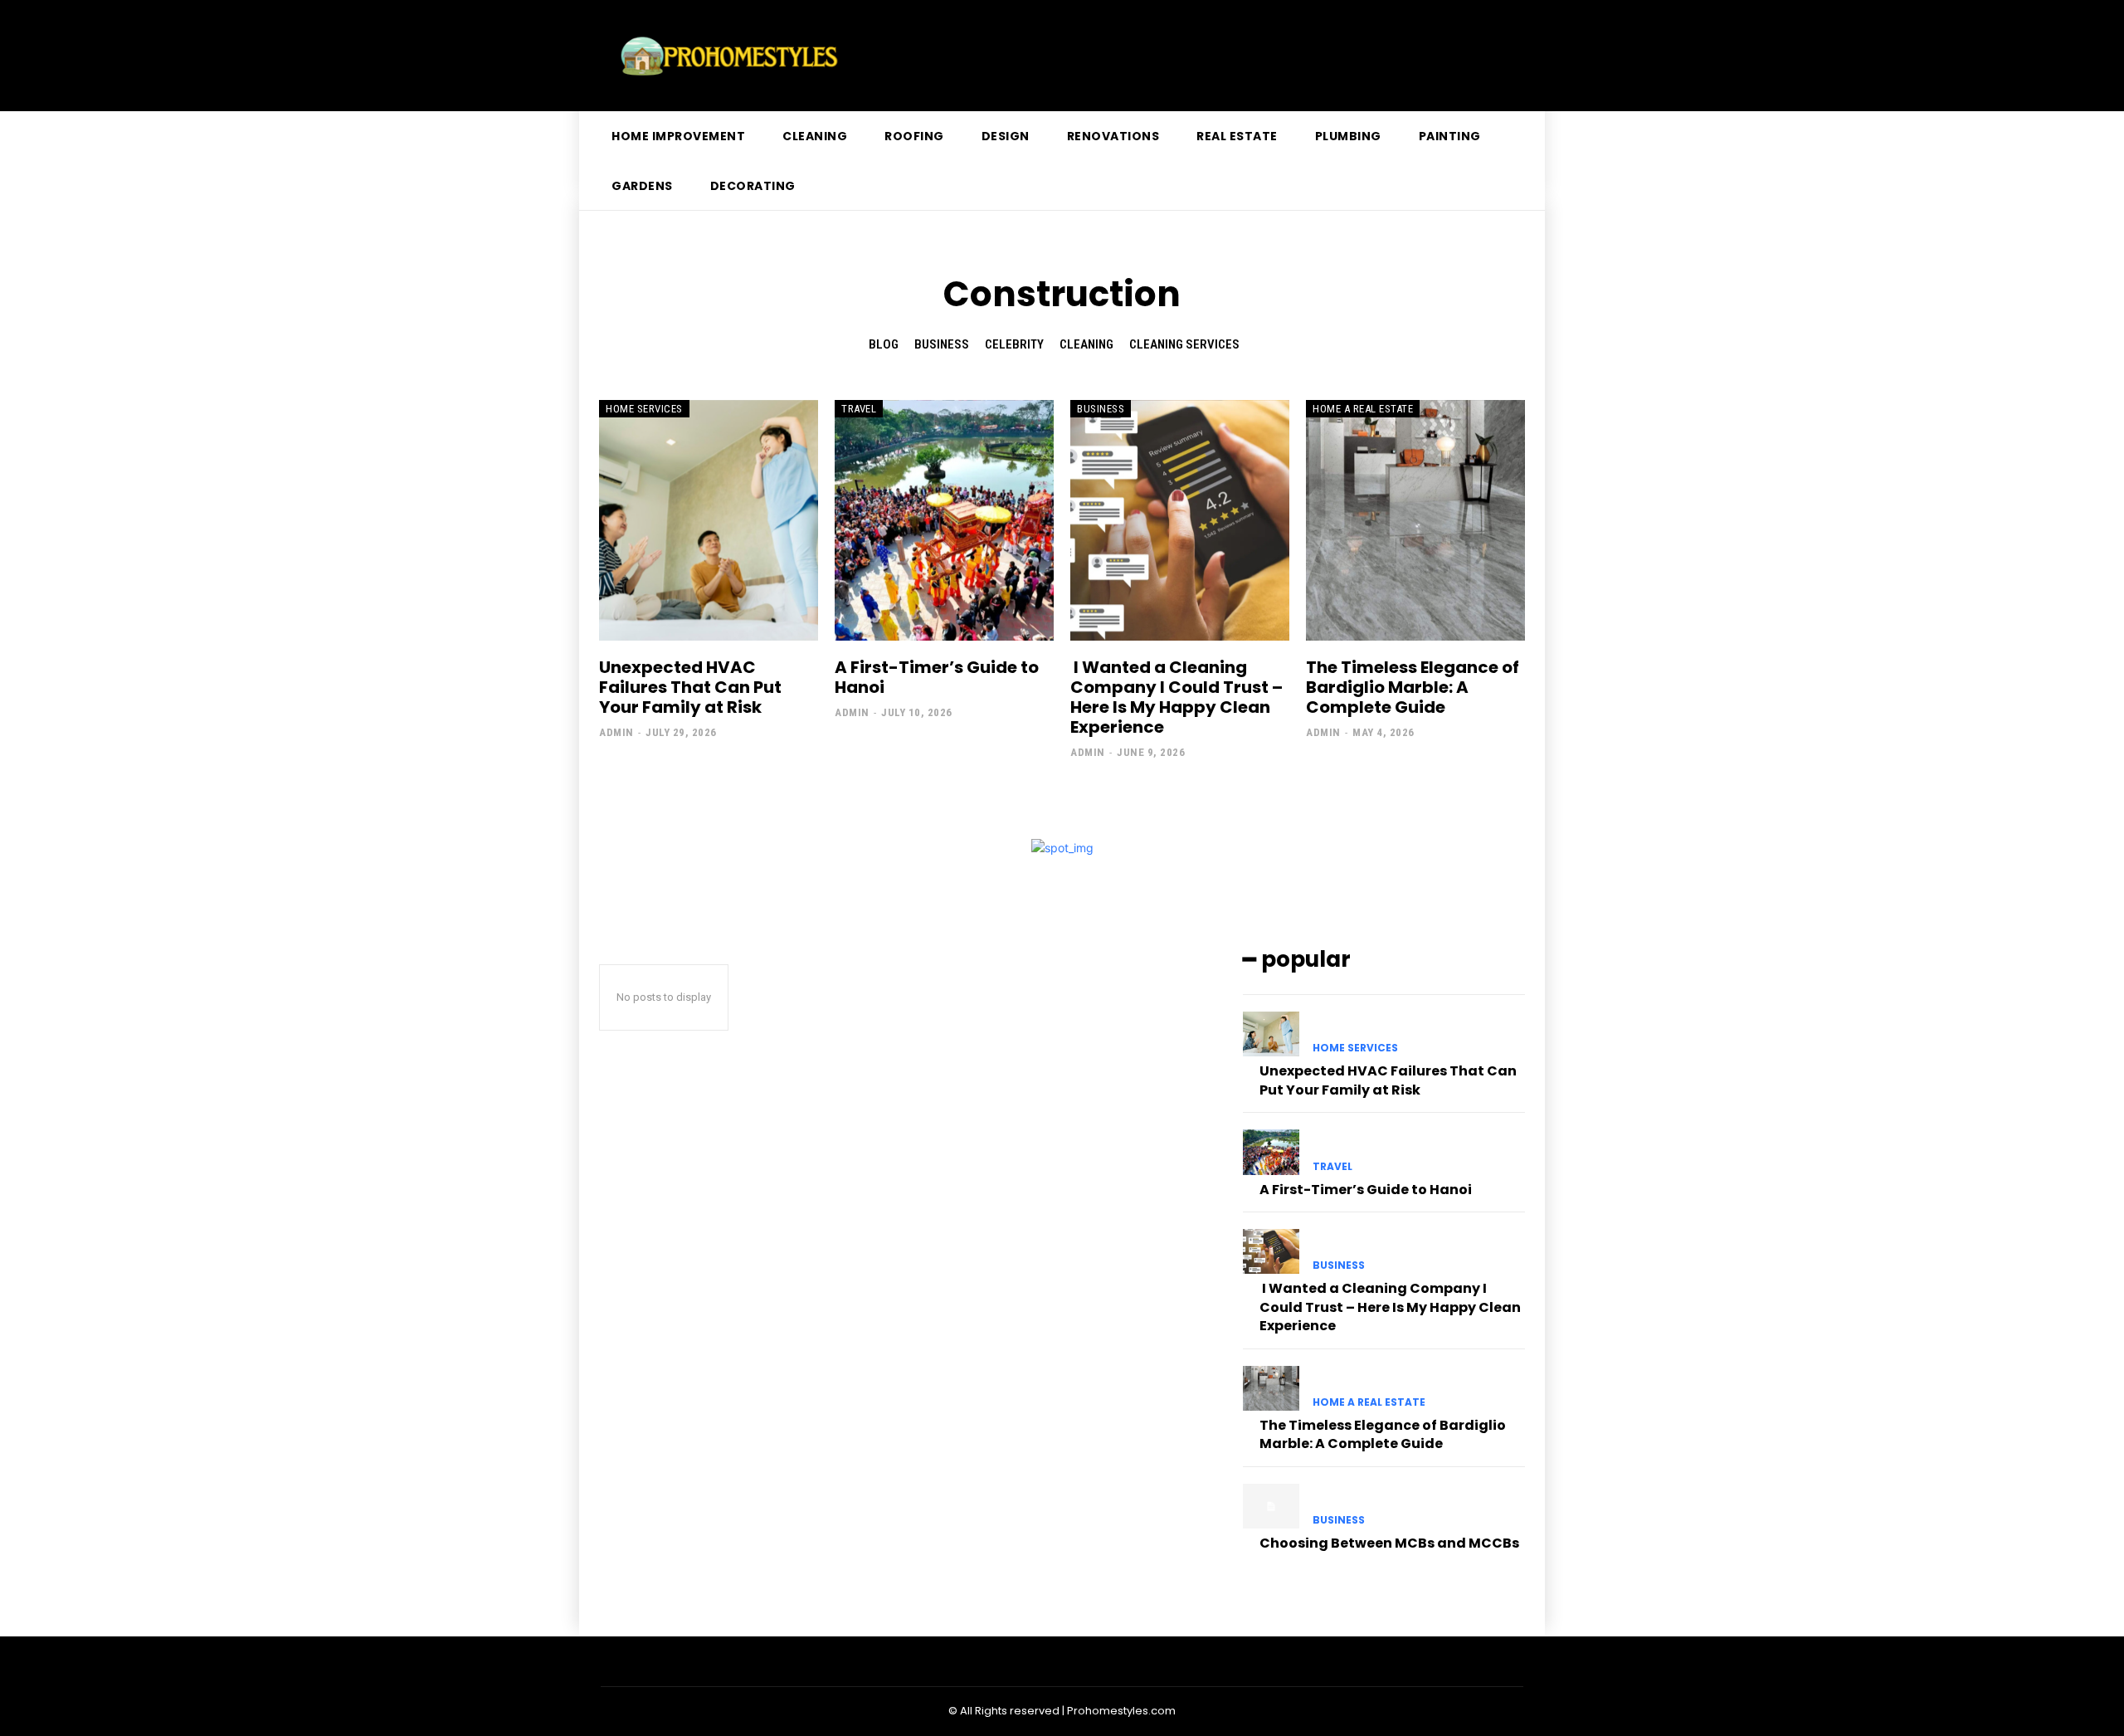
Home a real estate (1363, 409)
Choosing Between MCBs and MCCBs (1389, 1543)
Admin (616, 732)
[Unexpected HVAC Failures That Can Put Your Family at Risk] (709, 520)
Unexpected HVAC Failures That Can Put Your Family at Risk (690, 687)
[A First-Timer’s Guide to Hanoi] (944, 520)
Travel (859, 409)
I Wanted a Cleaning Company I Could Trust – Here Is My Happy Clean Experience (1176, 697)
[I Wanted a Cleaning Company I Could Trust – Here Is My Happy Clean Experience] (1180, 520)
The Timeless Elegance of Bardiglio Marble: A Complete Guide (1413, 687)
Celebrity (1014, 344)
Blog (884, 344)
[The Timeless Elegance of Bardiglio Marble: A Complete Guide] (1415, 520)
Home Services (644, 409)
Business (942, 344)
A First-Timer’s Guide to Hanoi (937, 677)
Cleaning (1086, 344)
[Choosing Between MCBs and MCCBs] (1271, 1506)
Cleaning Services (1184, 344)
